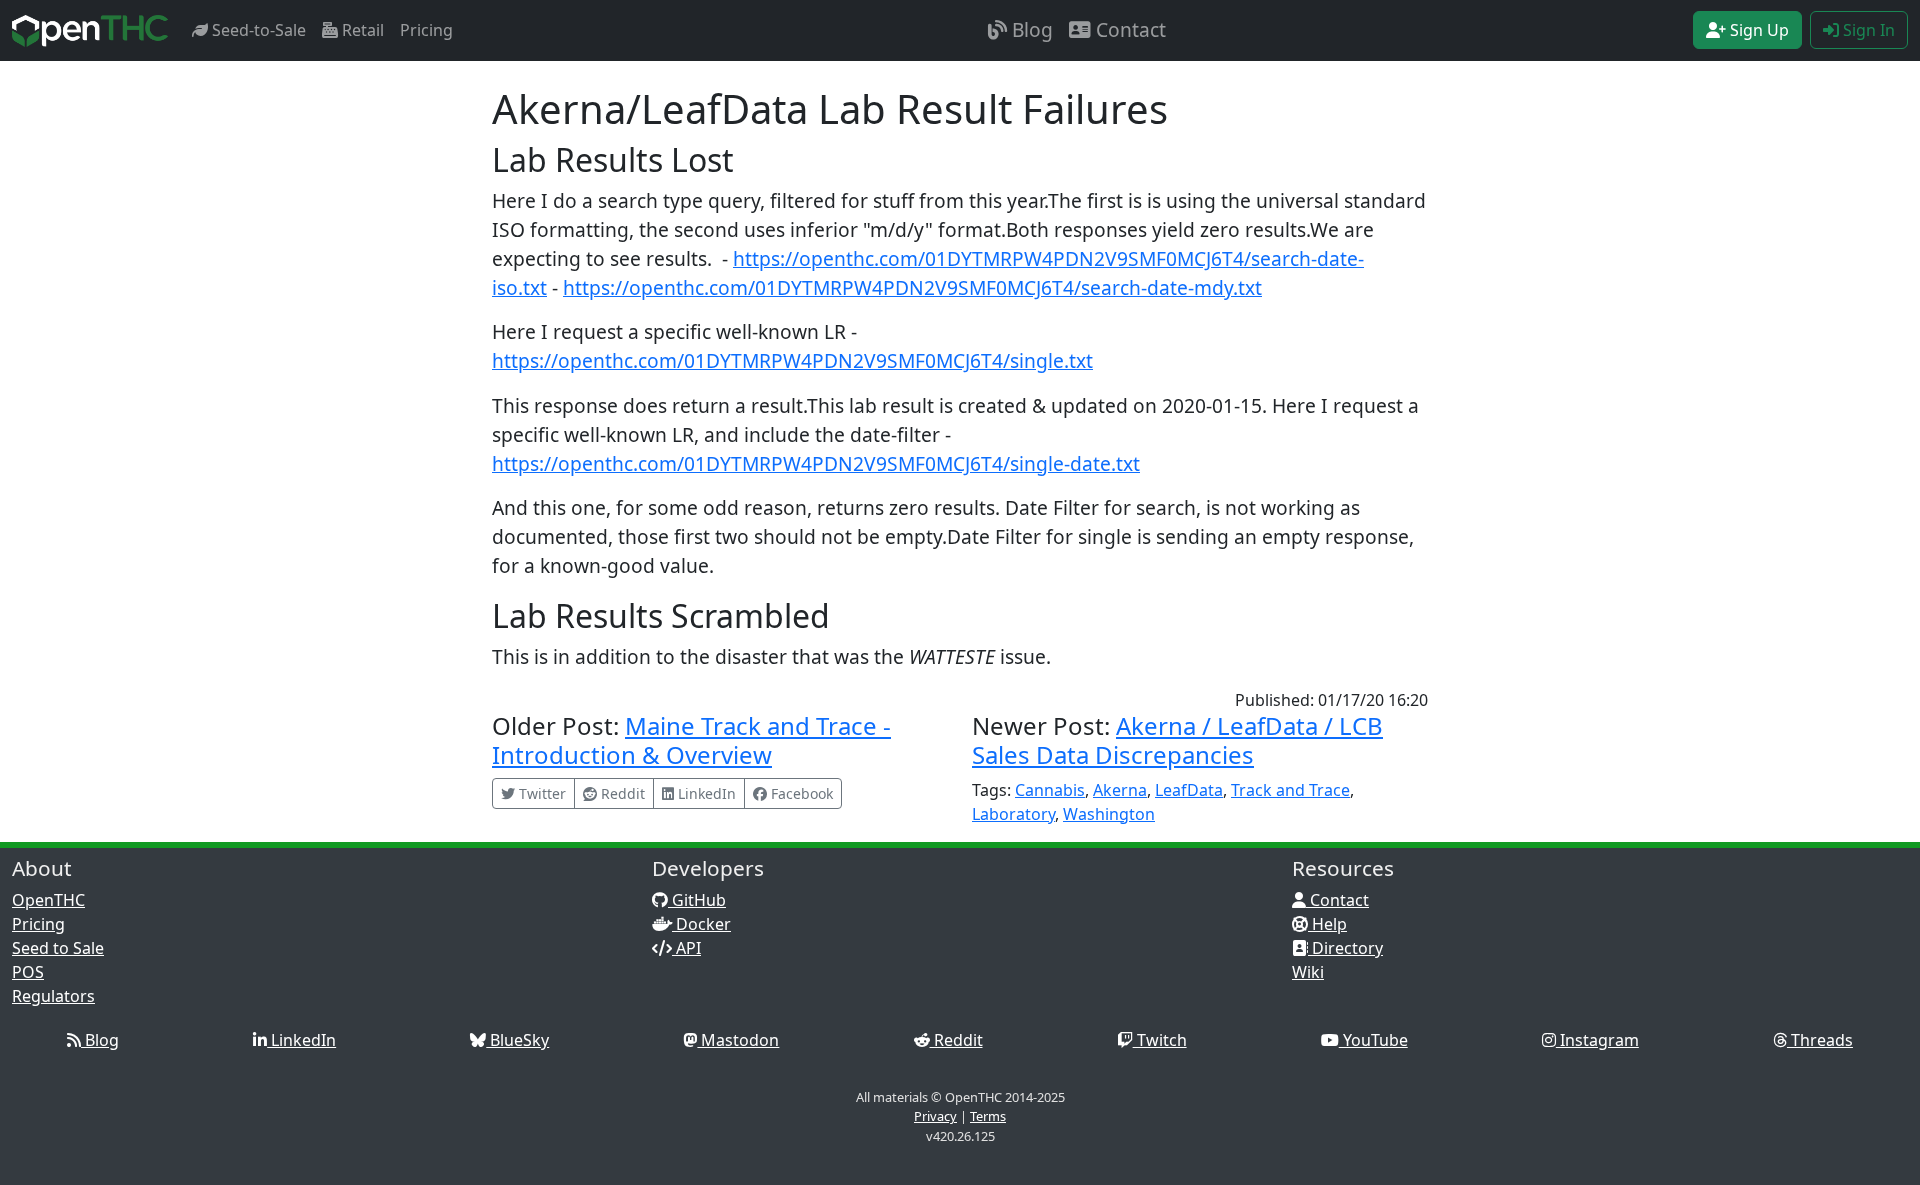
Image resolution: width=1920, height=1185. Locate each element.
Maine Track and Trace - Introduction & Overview (691, 740)
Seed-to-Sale (257, 30)
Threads (1820, 1040)
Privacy (935, 1116)
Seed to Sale (58, 948)
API (686, 948)
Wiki (1308, 972)
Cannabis (1050, 790)
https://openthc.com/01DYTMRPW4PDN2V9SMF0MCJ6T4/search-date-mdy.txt (912, 287)
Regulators (53, 996)
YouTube (1373, 1040)
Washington (1109, 814)
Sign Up (1757, 30)
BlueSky (517, 1040)
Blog (1030, 29)
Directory (1345, 948)
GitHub (697, 900)
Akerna (1120, 790)
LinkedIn (301, 1040)
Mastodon (738, 1040)
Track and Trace (1290, 790)
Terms (988, 1116)
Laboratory (1013, 814)
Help (1327, 924)
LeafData (1189, 790)
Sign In (1867, 30)
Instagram (1597, 1040)
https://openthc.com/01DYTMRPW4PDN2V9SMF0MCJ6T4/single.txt (792, 360)
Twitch (1160, 1040)
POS (28, 972)
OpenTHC (48, 900)
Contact (1128, 29)
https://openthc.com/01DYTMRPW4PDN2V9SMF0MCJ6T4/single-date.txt (816, 463)
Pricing (426, 30)
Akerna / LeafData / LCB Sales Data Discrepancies (1177, 740)
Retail (361, 30)
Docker (701, 924)
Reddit (956, 1040)
